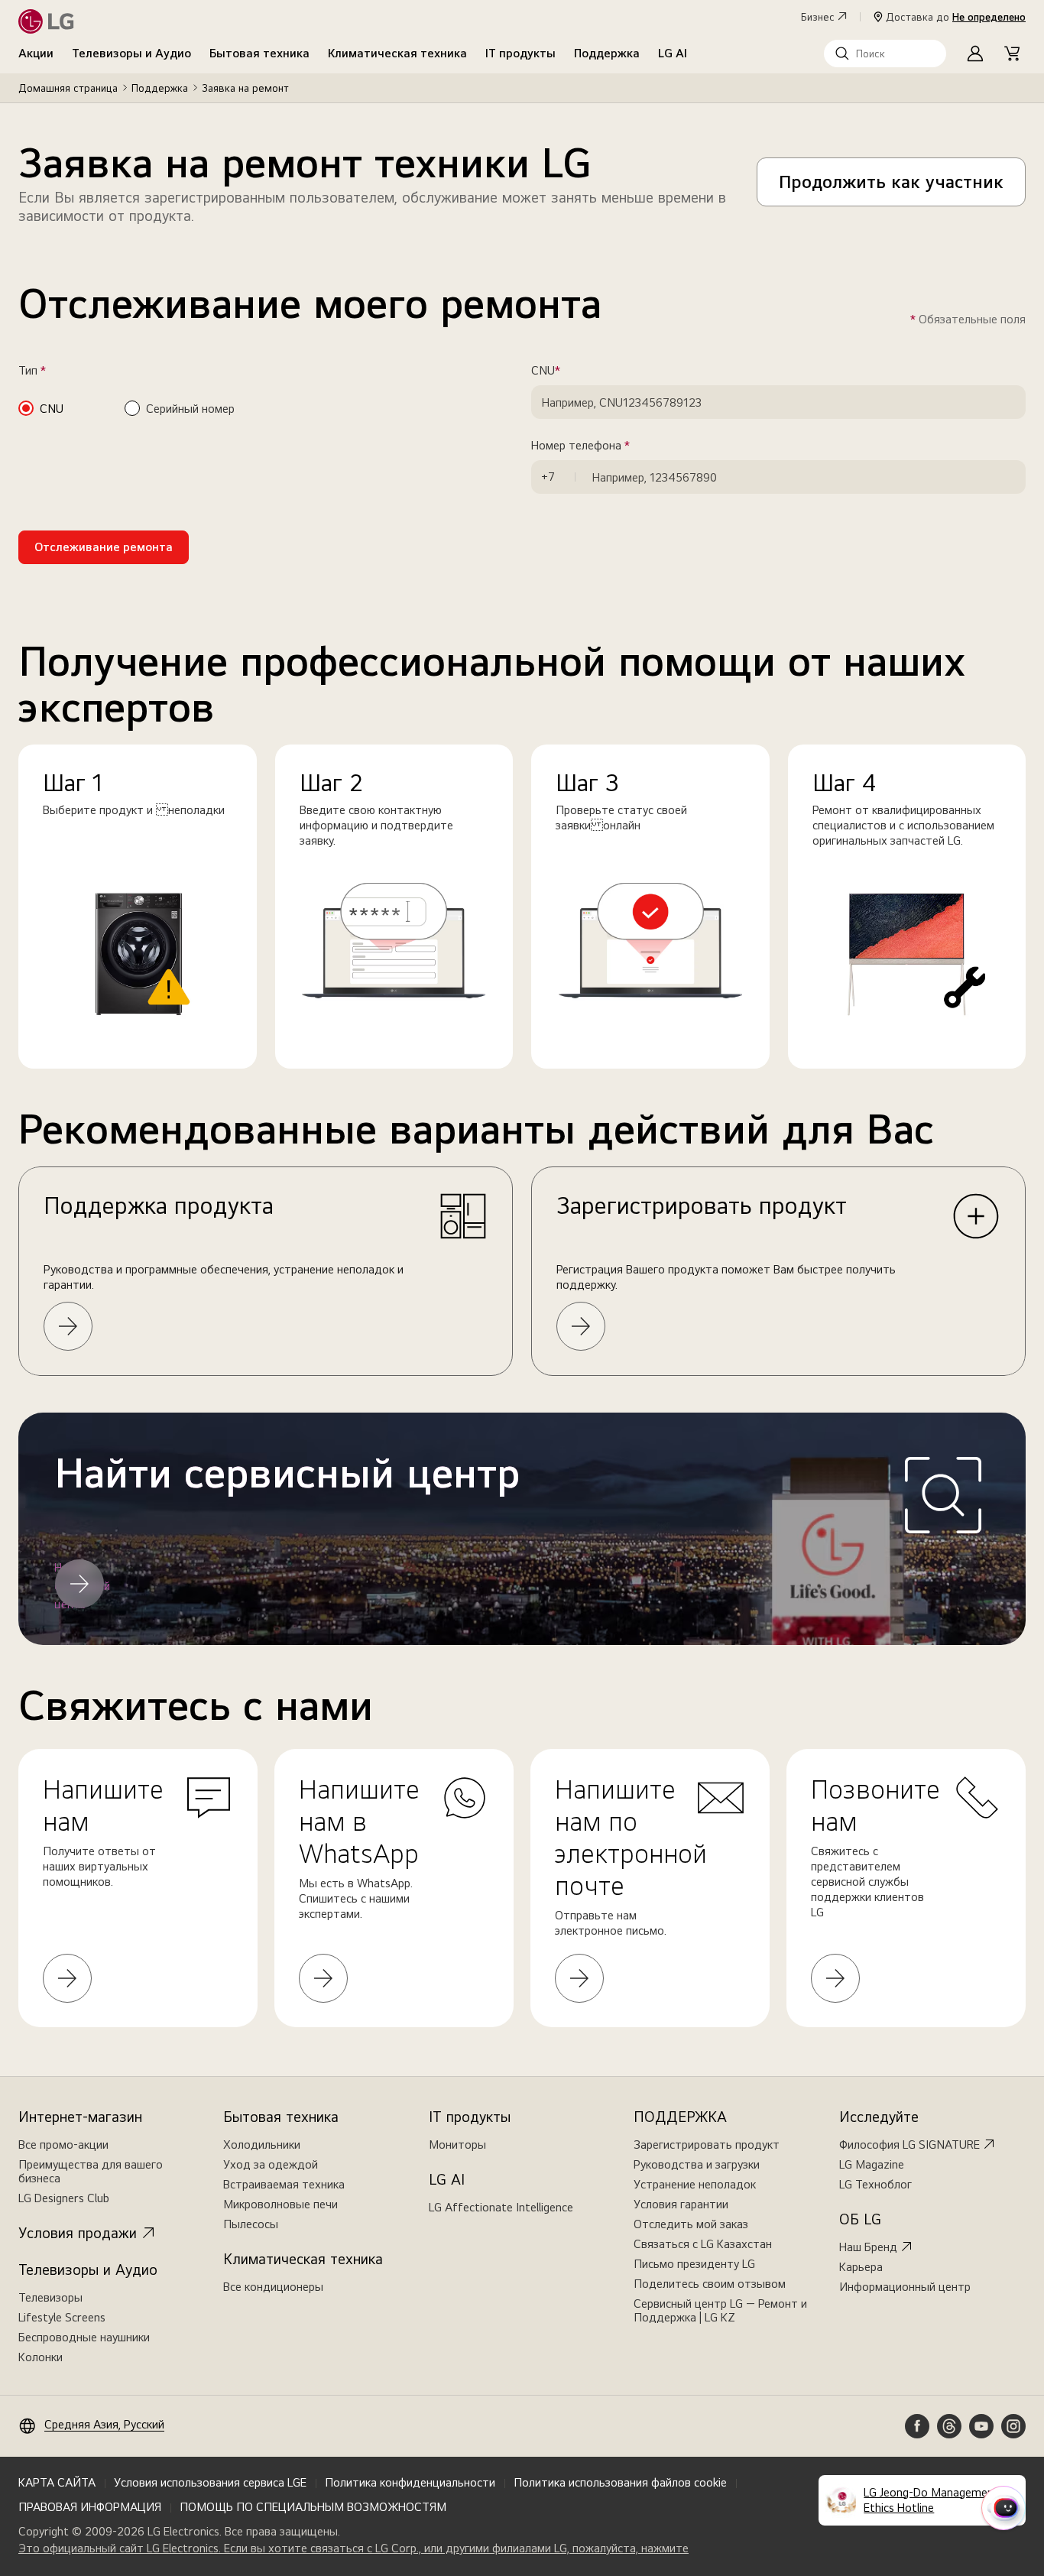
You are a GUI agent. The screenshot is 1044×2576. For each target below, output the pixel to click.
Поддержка (607, 53)
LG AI (673, 53)
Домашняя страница (68, 88)
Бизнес (818, 17)
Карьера (861, 2267)
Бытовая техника (259, 53)
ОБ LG (860, 2219)
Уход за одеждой (271, 2164)
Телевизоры (50, 2297)
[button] (885, 54)
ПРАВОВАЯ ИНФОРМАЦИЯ (90, 2507)
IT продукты (520, 53)
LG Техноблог (875, 2184)
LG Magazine (872, 2164)
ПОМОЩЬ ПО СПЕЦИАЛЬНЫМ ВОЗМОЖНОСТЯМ (313, 2507)
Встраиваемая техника (284, 2184)
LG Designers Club (64, 2198)
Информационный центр (905, 2287)
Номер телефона (602, 446)
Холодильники (262, 2145)
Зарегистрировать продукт (707, 2145)
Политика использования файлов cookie (620, 2482)
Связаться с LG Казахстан (703, 2244)
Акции (36, 53)
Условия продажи (78, 2233)
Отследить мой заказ (691, 2224)
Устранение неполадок (695, 2184)
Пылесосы (251, 2224)
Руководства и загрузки (697, 2164)
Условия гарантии (681, 2204)
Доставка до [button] (956, 17)
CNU (567, 371)
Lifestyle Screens (62, 2317)
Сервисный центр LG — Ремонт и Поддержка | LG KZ (720, 2310)
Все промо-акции (63, 2145)
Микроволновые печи (280, 2204)
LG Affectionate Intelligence (501, 2207)
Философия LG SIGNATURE (909, 2145)
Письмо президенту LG (694, 2264)
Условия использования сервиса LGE (210, 2482)
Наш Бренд (868, 2247)
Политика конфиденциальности (410, 2482)
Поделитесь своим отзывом (710, 2284)
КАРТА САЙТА (57, 2482)
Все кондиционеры (273, 2287)
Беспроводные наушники (84, 2337)
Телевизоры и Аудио (131, 53)
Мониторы (457, 2145)
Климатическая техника (397, 53)
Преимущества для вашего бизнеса (91, 2171)
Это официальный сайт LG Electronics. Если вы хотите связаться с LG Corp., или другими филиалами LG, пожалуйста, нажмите (353, 2548)
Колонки (41, 2357)
